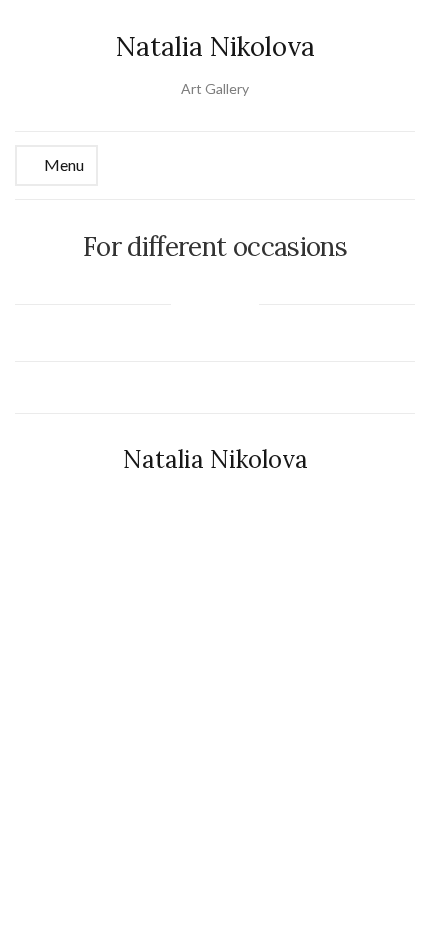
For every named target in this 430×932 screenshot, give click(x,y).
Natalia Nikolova (215, 46)
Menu (62, 164)
